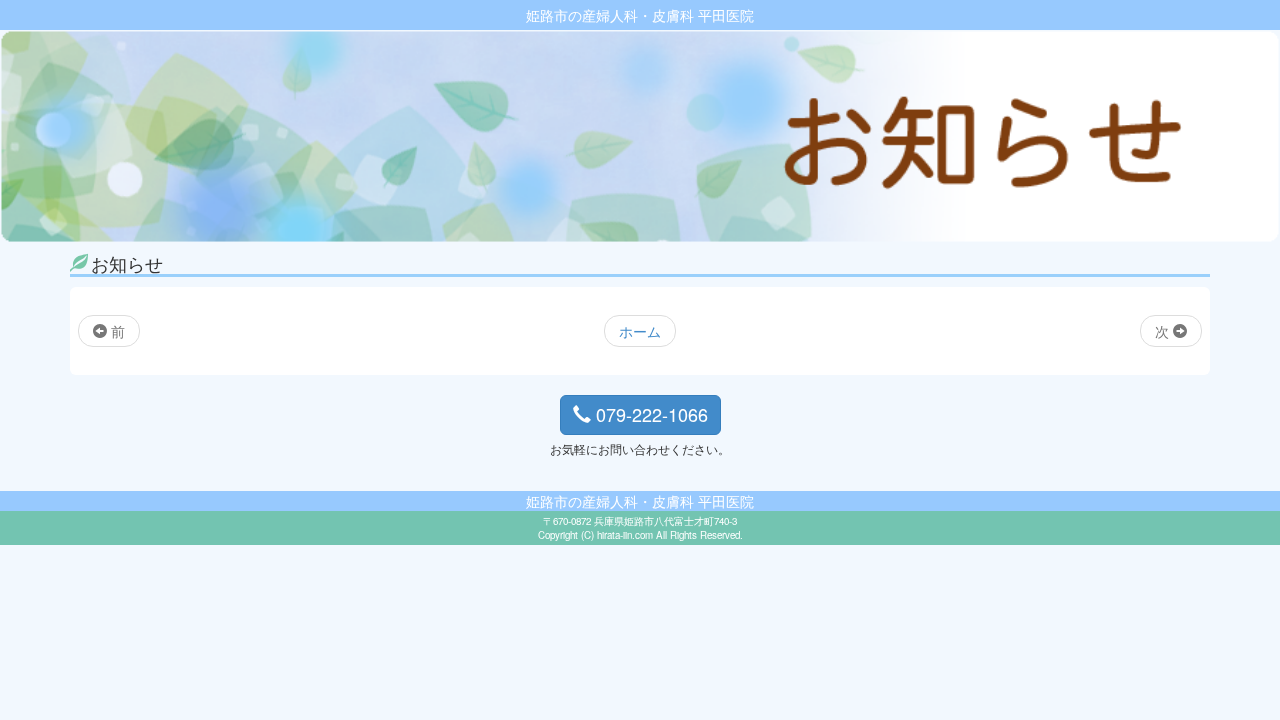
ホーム (640, 331)
